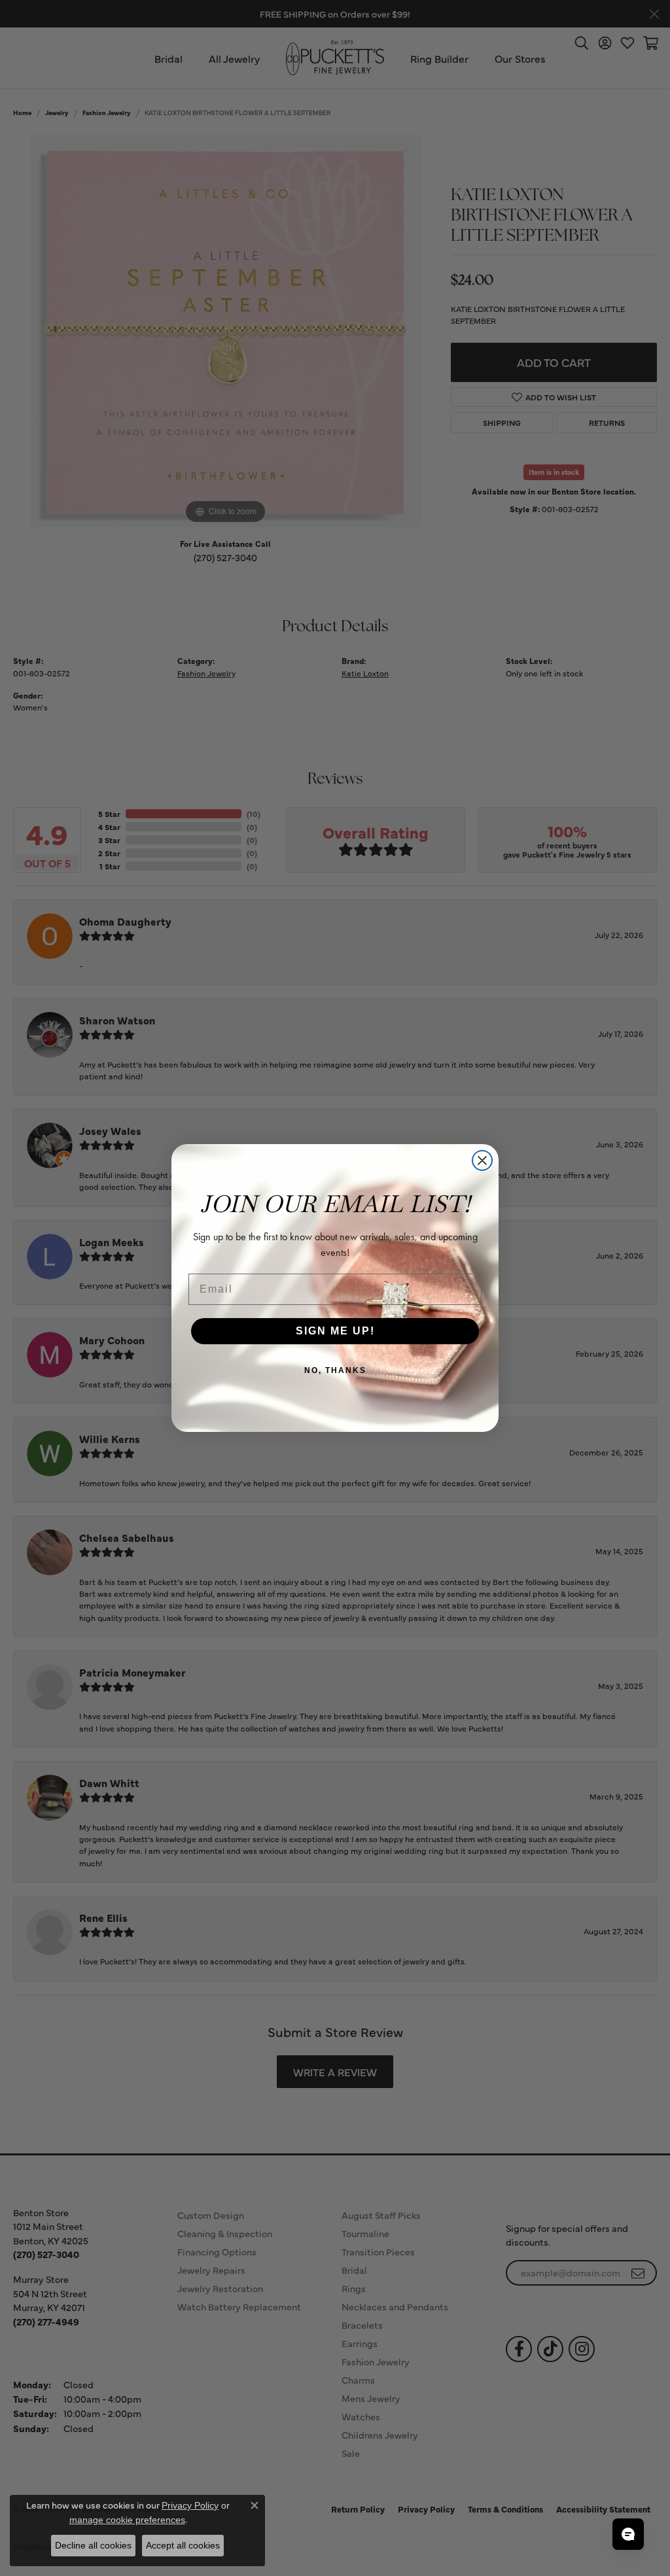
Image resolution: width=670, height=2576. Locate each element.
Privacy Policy (190, 2505)
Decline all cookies (93, 2545)
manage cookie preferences (127, 2520)
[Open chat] (628, 2534)
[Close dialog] (482, 1160)
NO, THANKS (335, 1370)
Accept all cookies (183, 2545)
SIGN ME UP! (335, 1331)
